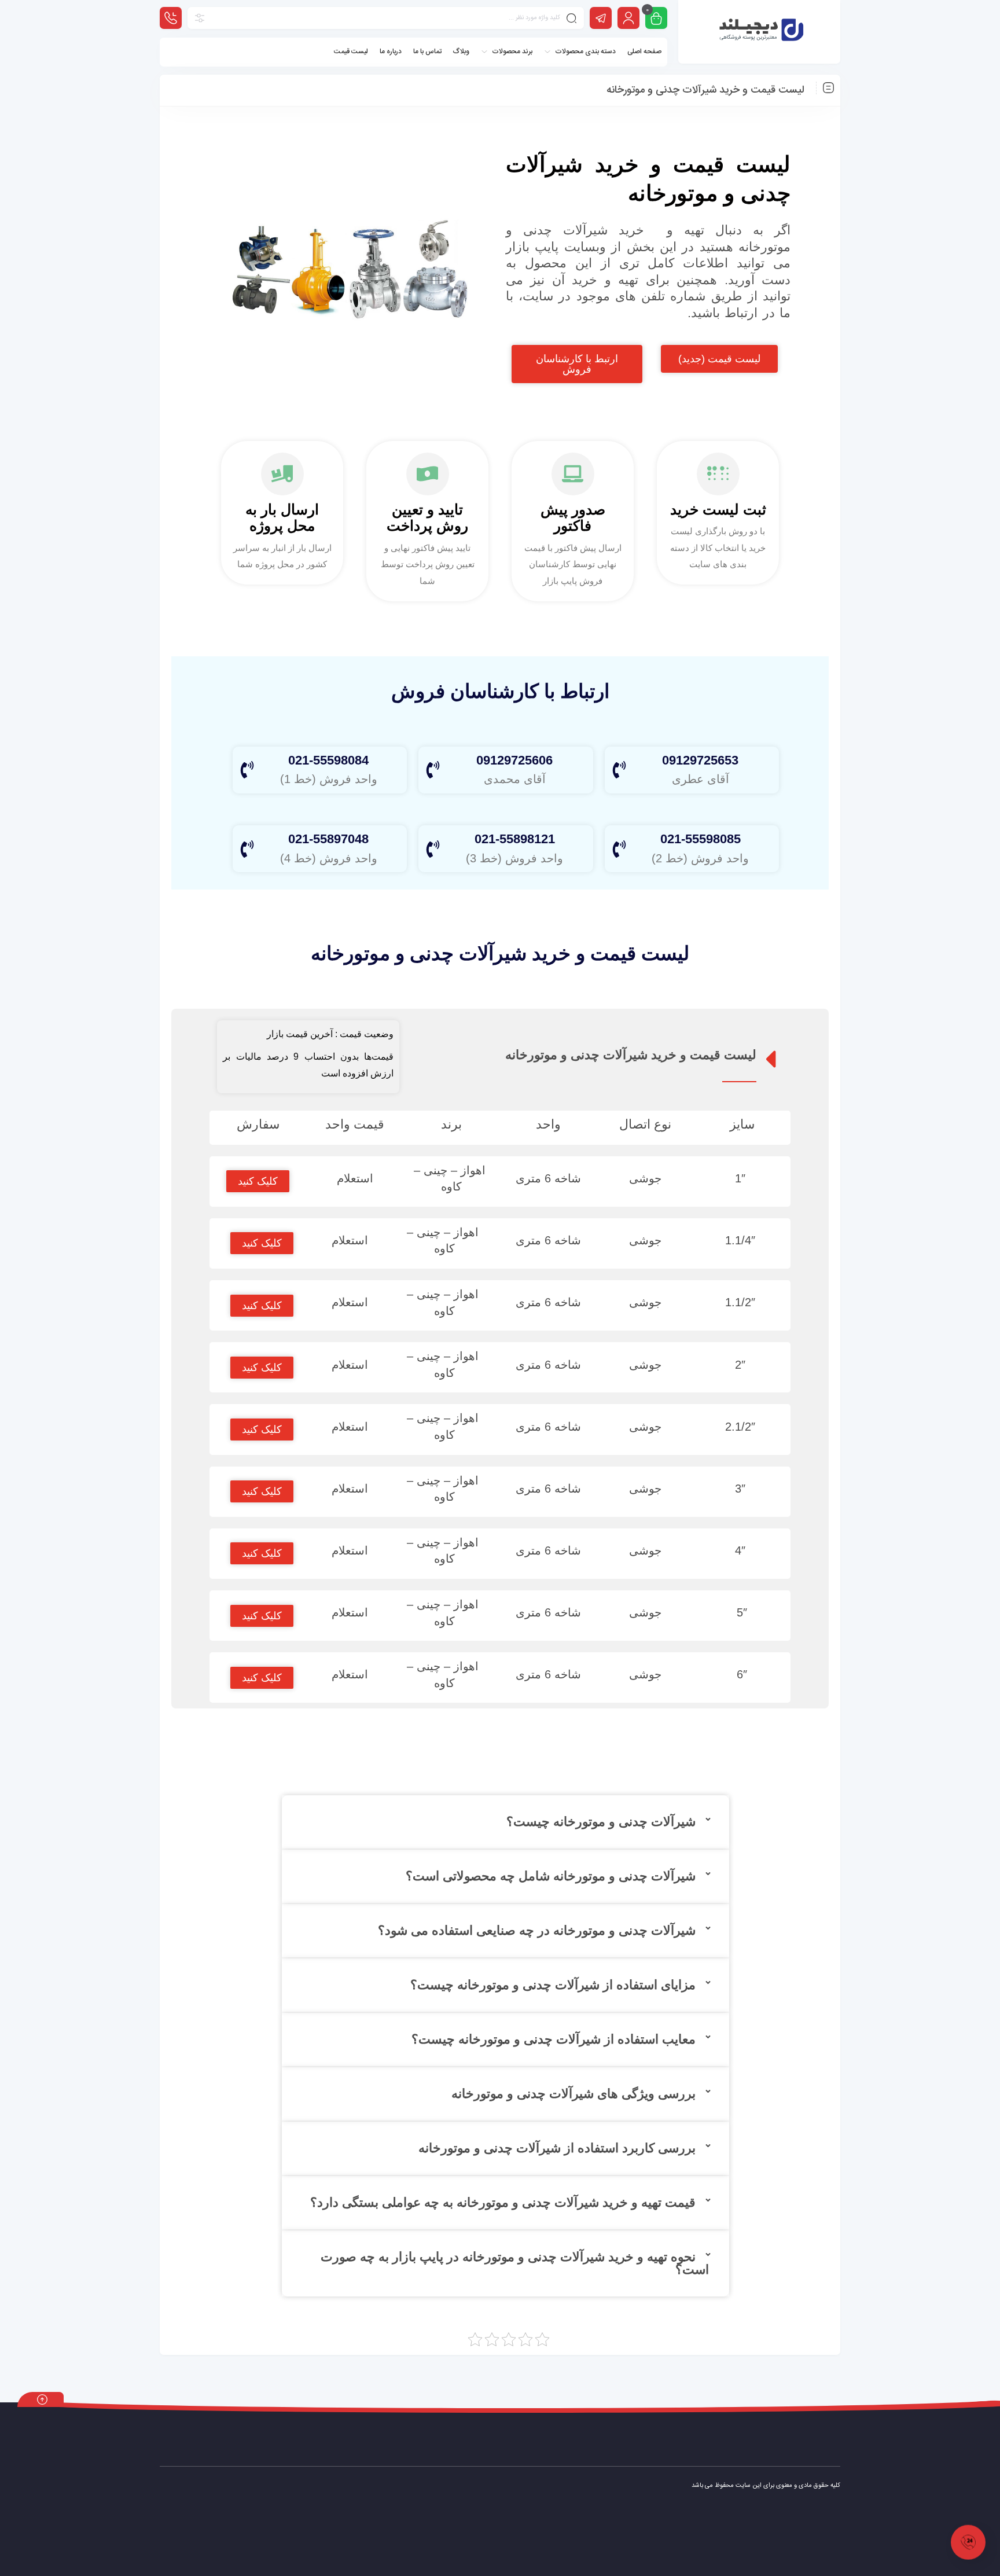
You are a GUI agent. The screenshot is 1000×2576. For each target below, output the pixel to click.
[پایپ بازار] (760, 32)
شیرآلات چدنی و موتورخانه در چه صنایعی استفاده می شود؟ (537, 1930)
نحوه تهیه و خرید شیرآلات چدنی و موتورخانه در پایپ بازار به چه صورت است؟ (515, 2263)
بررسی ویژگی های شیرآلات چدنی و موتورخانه (573, 2094)
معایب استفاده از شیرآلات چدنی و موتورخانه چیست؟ (554, 2039)
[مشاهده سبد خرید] (656, 19)
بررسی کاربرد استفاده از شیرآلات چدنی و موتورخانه (557, 2148)
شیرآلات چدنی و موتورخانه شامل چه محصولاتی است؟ (551, 1876)
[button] (505, 1822)
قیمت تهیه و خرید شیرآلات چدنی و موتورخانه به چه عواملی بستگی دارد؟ (503, 2202)
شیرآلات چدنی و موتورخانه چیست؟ (601, 1822)
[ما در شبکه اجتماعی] (601, 18)
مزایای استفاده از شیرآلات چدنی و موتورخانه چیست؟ (553, 1985)
